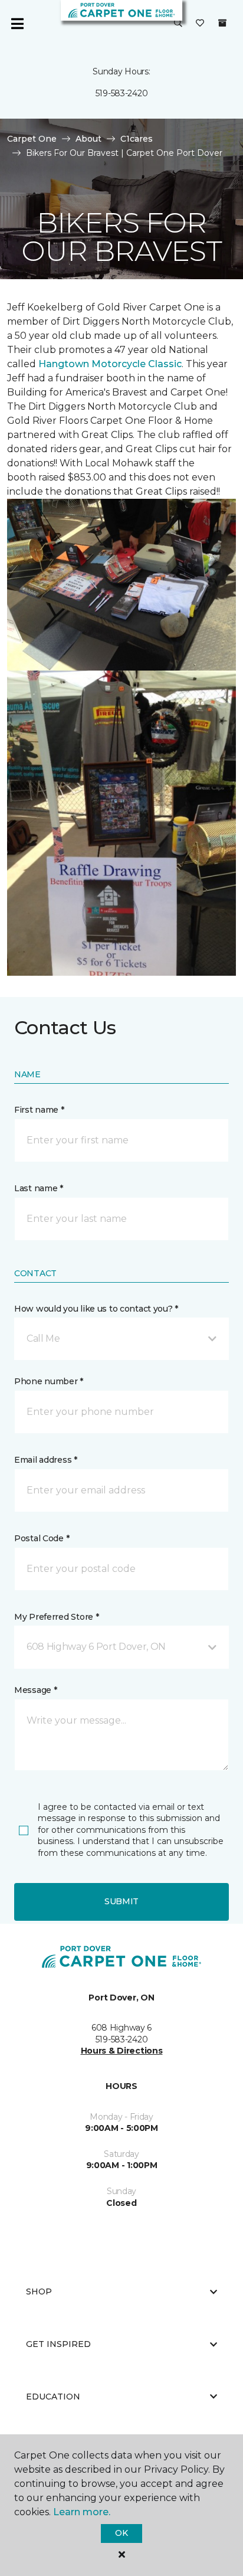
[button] (178, 24)
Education (53, 2397)
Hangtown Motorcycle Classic (110, 364)
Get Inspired (58, 2344)
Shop (39, 2291)
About (88, 139)
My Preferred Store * (56, 1617)
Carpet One (32, 139)
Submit (121, 1901)
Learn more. (82, 2512)
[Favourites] (200, 24)
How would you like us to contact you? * (96, 1309)
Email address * (46, 1460)
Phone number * (49, 1381)
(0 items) (222, 23)
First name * (39, 1110)
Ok (121, 2533)
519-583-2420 (122, 93)
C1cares (137, 139)
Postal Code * (42, 1538)
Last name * (39, 1188)
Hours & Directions (122, 2051)
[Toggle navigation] (17, 24)
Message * (35, 1690)
